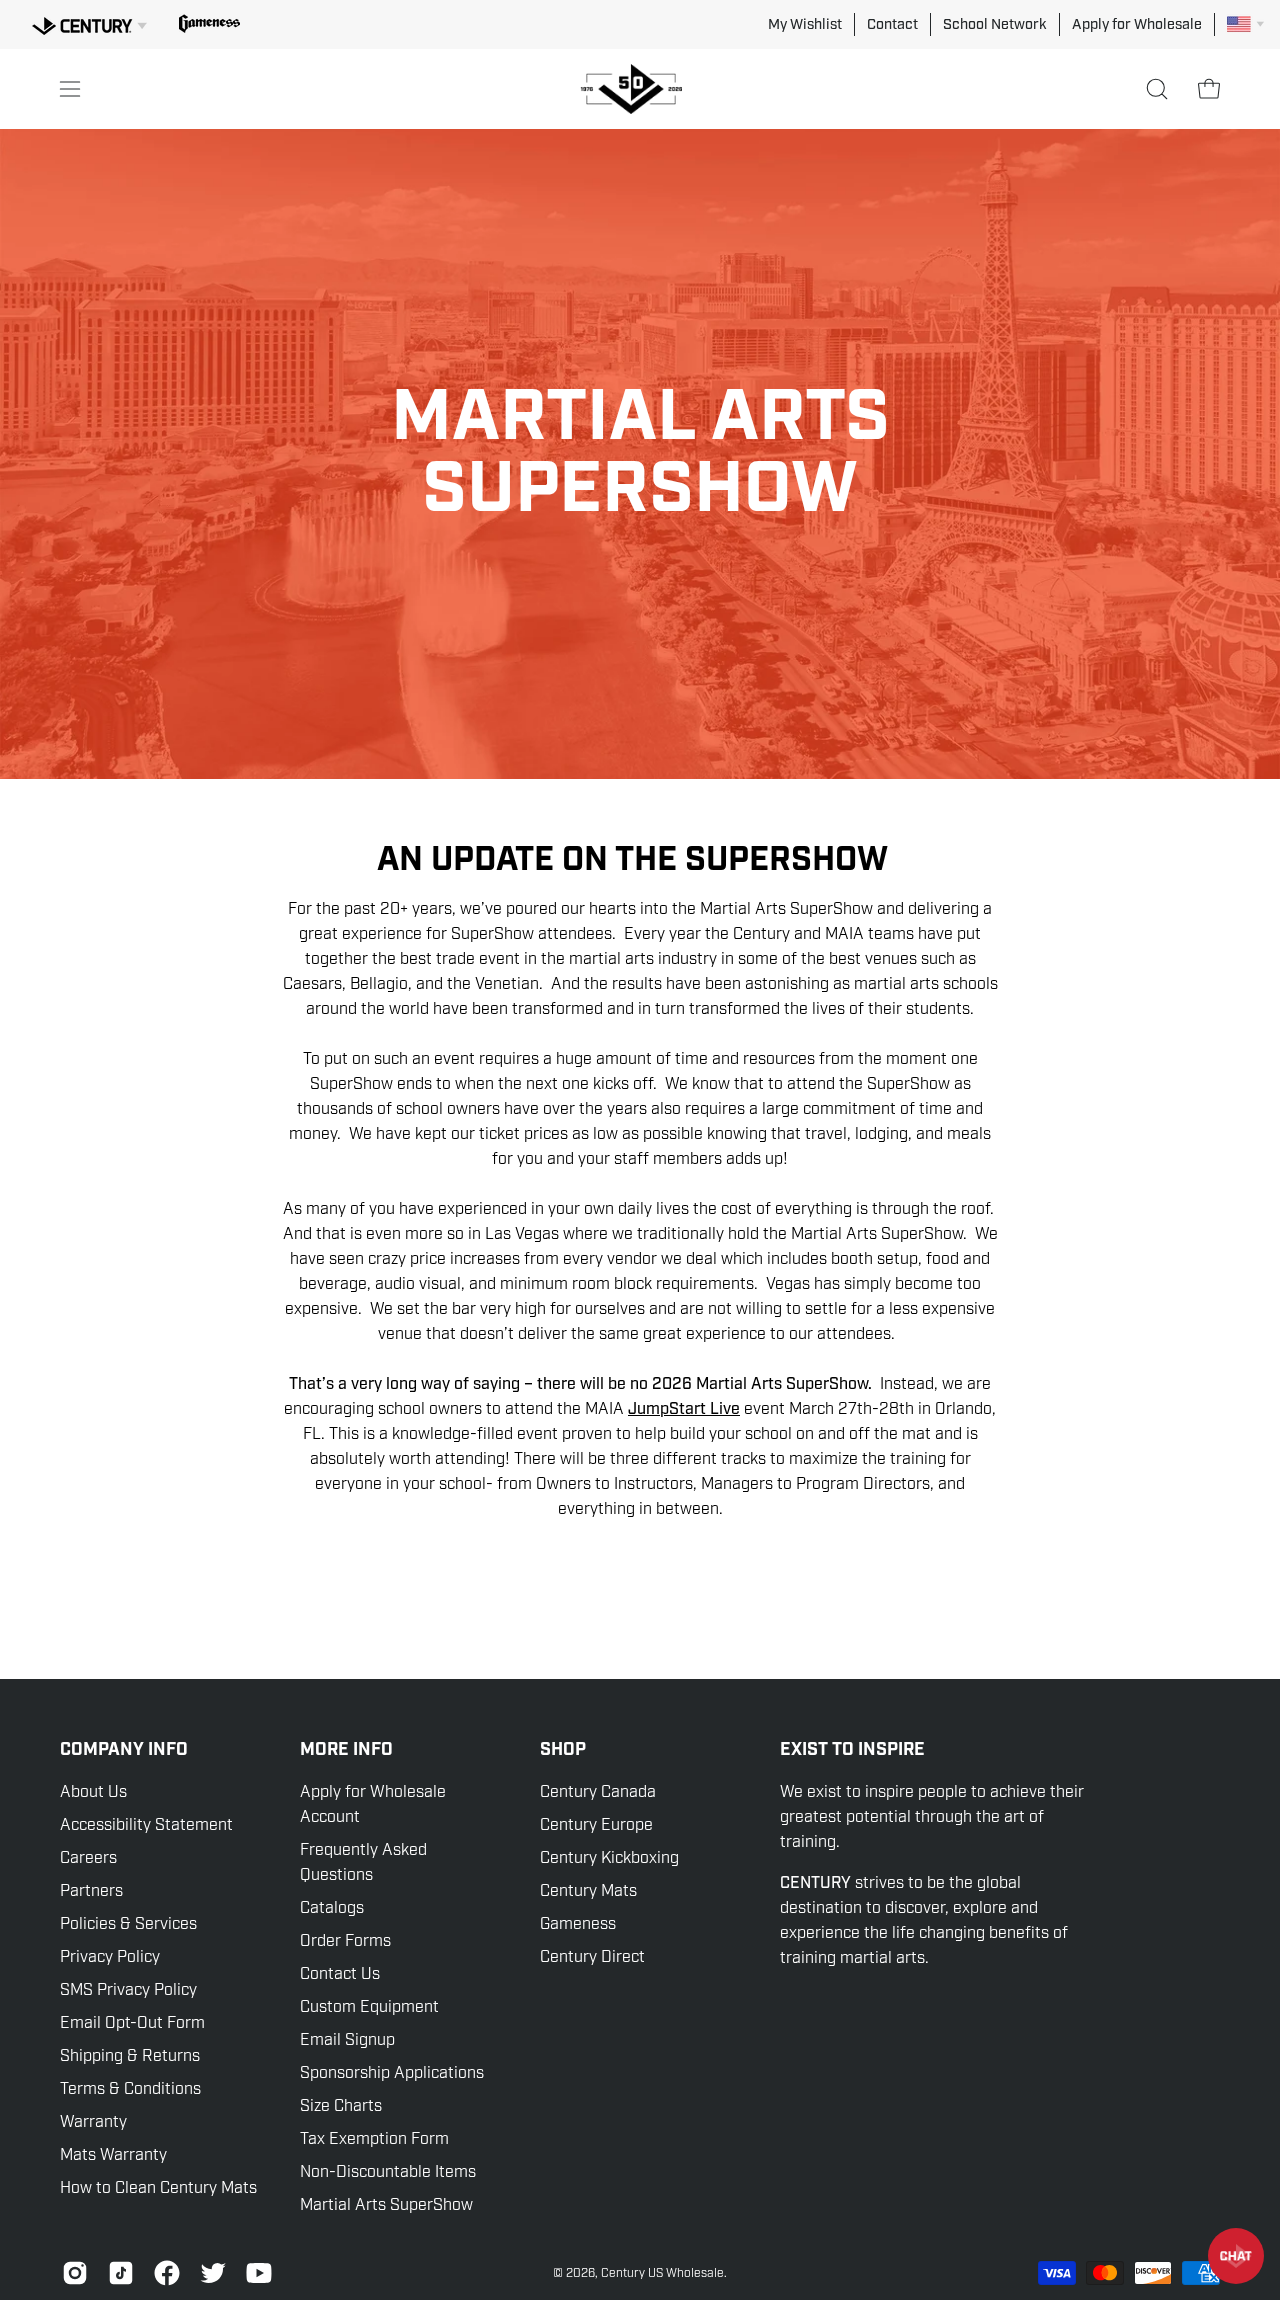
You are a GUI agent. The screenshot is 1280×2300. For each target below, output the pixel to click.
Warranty (93, 2122)
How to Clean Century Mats (158, 2188)
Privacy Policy (110, 1957)
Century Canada (598, 1792)
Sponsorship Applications (392, 2073)
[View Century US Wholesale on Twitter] (213, 2273)
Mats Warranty (113, 2155)
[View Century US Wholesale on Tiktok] (121, 2273)
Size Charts (341, 2106)
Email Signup (347, 2040)
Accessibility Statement (146, 1825)
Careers (88, 1858)
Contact (892, 24)
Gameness (578, 1924)
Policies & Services (128, 1924)
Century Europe (596, 1825)
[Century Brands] (89, 23)
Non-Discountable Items (388, 2172)
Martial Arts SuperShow (386, 2205)
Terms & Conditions (130, 2089)
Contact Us (340, 1974)
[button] (1157, 89)
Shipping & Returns (130, 2056)
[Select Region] (1245, 24)
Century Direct (592, 1957)
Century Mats (588, 1891)
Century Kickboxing (609, 1858)
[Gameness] (209, 24)
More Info (346, 1750)
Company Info (124, 1750)
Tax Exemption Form (374, 2139)
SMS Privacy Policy (128, 1990)
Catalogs (332, 1908)
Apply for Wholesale (1137, 24)
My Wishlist (805, 24)
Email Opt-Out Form (132, 2023)
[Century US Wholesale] (640, 89)
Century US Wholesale (662, 2273)
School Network (995, 24)
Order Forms (345, 1941)
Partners (91, 1891)
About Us (93, 1792)
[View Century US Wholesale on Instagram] (75, 2273)
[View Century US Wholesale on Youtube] (259, 2273)
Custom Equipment (369, 2007)
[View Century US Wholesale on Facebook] (167, 2273)
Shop (563, 1750)
